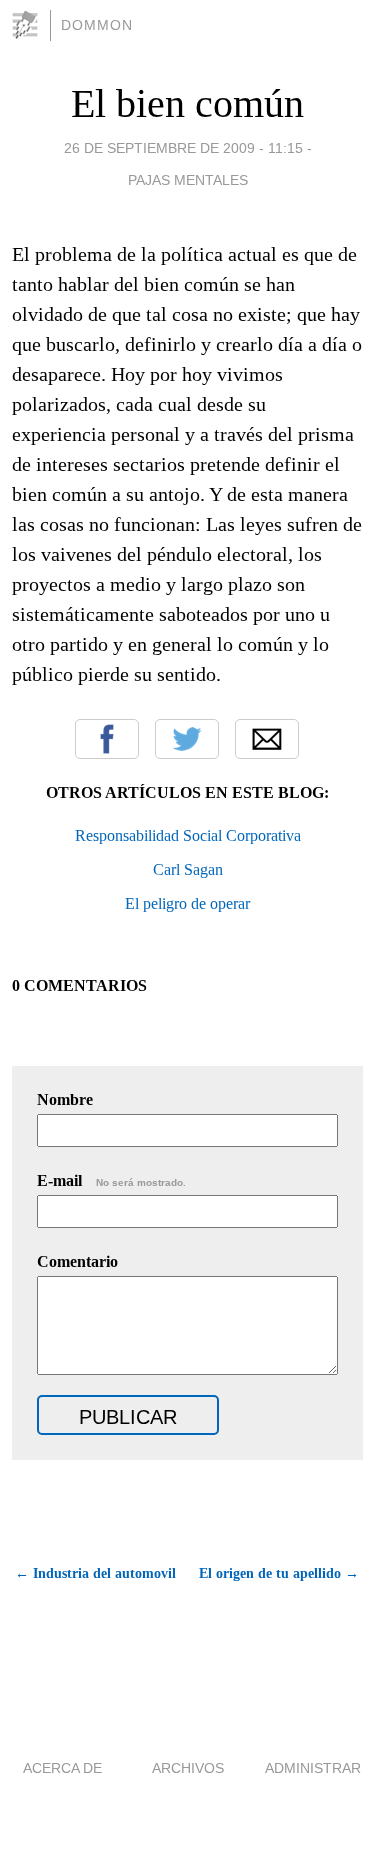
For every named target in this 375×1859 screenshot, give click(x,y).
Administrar (313, 1768)
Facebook (107, 739)
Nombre (65, 1099)
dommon (97, 25)
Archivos (188, 1768)
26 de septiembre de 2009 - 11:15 (183, 148)
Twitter (187, 739)
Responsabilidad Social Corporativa (188, 835)
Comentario (77, 1261)
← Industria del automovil (95, 1573)
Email (267, 739)
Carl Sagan (188, 869)
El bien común (187, 103)
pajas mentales (188, 180)
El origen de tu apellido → (279, 1573)
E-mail (111, 1180)
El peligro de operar (187, 903)
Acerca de (62, 1768)
